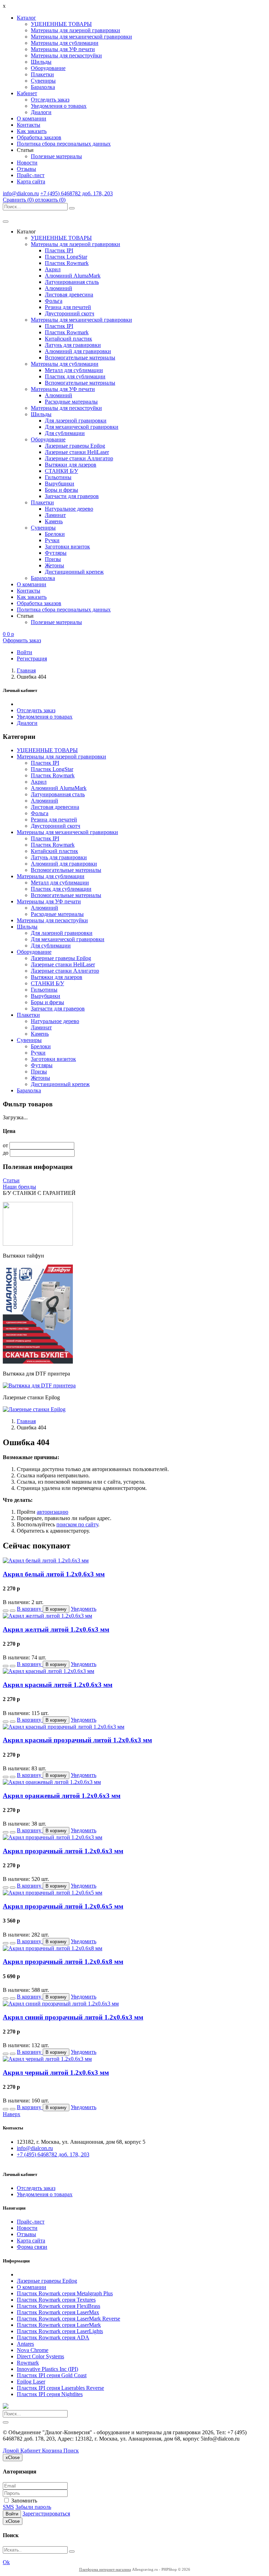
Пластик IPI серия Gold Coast (52, 2375)
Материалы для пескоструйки (66, 55)
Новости (27, 163)
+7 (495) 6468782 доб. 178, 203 (77, 193)
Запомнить (23, 2501)
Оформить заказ (22, 640)
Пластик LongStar (66, 257)
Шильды (41, 62)
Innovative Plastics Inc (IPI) (47, 2369)
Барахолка (43, 87)
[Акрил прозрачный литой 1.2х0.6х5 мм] (53, 1893)
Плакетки (42, 74)
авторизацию (53, 1512)
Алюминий (58, 288)
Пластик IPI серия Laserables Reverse (60, 2388)
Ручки (52, 540)
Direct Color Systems (40, 2356)
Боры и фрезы (61, 490)
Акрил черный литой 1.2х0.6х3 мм (56, 2073)
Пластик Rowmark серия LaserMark (59, 2325)
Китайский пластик (68, 339)
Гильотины (58, 477)
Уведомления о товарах (59, 106)
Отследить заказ (50, 100)
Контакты (29, 125)
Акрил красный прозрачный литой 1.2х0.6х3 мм (77, 1740)
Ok (6, 2562)
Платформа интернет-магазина (105, 2569)
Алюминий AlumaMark (73, 276)
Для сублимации (65, 433)
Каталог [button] (26, 18)
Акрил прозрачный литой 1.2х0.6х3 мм (63, 1851)
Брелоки (55, 534)
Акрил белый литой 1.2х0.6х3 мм (54, 1574)
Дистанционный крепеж (74, 572)
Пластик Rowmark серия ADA (53, 2337)
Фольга (54, 301)
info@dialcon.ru (21, 193)
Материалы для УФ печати (63, 49)
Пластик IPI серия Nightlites (50, 2394)
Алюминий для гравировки (78, 351)
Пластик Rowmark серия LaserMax (58, 2312)
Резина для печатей (68, 307)
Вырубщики (60, 484)
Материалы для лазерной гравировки (75, 30)
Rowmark (28, 2363)
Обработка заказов (39, 137)
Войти (12, 2514)
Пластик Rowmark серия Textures (56, 2300)
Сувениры (43, 81)
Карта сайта (31, 181)
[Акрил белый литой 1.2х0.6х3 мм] (46, 1560)
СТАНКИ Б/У (61, 471)
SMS (8, 2507)
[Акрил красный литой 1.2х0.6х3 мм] (49, 1671)
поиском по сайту (77, 1524)
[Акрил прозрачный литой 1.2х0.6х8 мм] (53, 1948)
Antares (25, 2344)
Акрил (53, 269)
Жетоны (54, 565)
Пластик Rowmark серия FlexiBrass (58, 2306)
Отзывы (26, 169)
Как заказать (32, 131)
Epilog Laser (31, 2382)
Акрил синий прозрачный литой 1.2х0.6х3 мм (73, 2017)
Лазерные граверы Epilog (75, 446)
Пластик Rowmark (67, 263)
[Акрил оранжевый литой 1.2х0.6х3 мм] (52, 1782)
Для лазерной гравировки (76, 421)
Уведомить (84, 1609)
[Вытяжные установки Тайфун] (38, 1362)
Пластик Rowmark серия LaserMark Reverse (68, 2319)
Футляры (56, 553)
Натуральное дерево (69, 509)
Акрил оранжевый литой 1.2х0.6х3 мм (62, 1796)
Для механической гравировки (82, 427)
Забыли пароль (33, 2507)
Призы (53, 559)
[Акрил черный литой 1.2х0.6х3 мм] (47, 2059)
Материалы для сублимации (65, 43)
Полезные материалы (56, 156)
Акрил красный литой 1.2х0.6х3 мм (58, 1685)
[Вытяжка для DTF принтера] (39, 1385)
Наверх (12, 2114)
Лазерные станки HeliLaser (77, 452)
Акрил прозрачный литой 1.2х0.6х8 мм (63, 1962)
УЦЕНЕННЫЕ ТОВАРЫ (61, 24)
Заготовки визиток (67, 547)
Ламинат (55, 515)
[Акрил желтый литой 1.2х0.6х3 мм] (47, 1616)
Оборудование (48, 68)
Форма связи (32, 2247)
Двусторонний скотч (70, 313)
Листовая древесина (69, 295)
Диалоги (41, 112)
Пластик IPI (59, 250)
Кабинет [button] (27, 93)
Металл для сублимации (74, 370)
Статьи (11, 1180)
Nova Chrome (33, 2350)
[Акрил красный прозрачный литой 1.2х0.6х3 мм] (64, 1727)
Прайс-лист (31, 175)
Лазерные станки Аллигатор (79, 458)
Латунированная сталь (72, 282)
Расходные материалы (71, 402)
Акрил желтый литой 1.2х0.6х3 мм (56, 1629)
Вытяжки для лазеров (71, 465)
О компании (32, 118)
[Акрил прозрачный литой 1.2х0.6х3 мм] (53, 1837)
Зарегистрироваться (46, 2514)
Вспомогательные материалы (80, 358)
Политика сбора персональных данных (64, 144)
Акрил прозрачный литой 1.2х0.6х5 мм (63, 1906)
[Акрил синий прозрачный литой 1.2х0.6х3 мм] (61, 2004)
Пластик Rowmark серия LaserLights (60, 2331)
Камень (54, 521)
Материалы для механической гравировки (81, 37)
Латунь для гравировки (73, 345)
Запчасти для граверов (72, 496)
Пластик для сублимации (75, 376)
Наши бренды (19, 1187)
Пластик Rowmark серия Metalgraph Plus (65, 2293)
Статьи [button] (25, 150)
